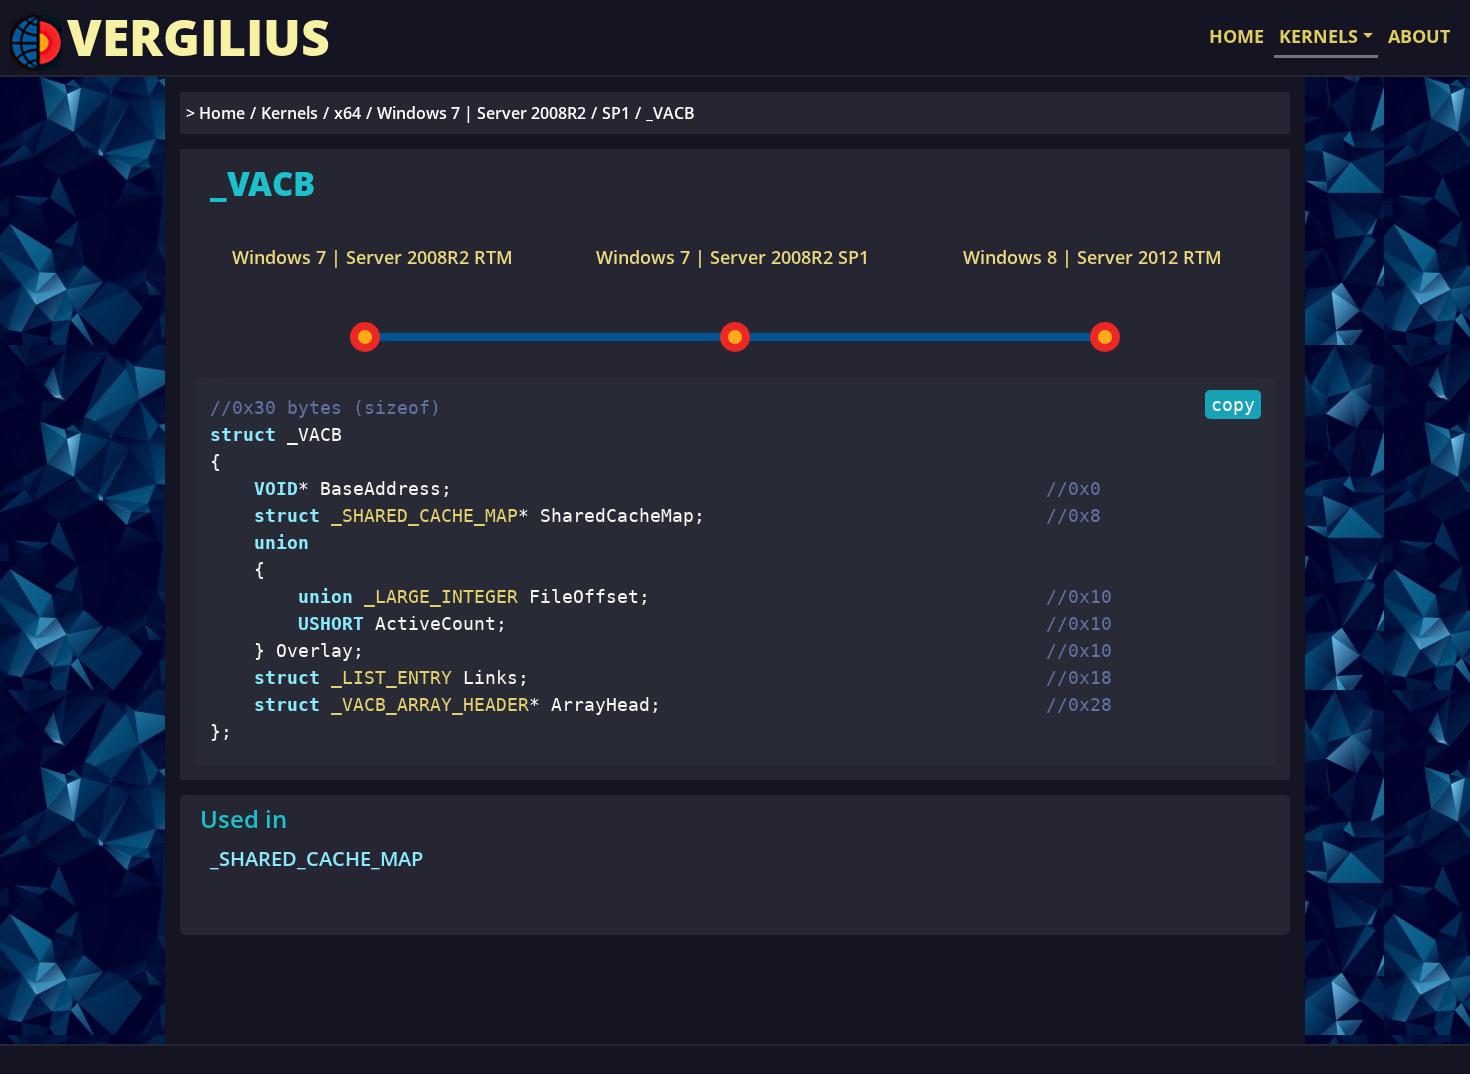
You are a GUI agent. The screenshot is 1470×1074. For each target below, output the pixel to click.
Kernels (289, 113)
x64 (347, 113)
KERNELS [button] (1318, 36)
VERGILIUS (198, 37)
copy (1233, 404)
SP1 (616, 113)
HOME (1236, 36)
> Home (215, 113)
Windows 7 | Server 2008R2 (481, 113)
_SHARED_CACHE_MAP (316, 858)
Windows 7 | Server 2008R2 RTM (372, 257)
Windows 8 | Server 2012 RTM (1092, 257)
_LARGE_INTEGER (435, 596)
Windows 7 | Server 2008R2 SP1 (732, 257)
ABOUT (1419, 36)
